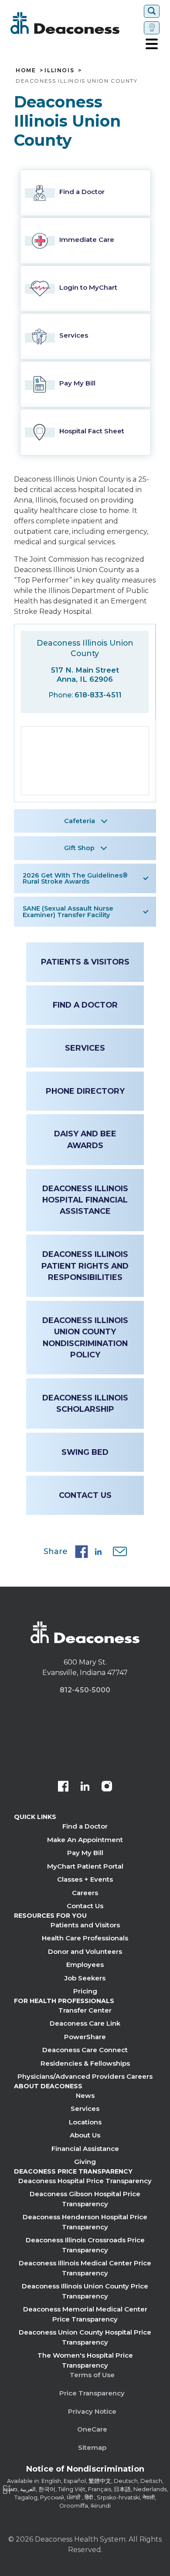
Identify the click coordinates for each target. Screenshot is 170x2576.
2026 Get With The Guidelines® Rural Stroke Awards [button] (75, 878)
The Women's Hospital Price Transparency (85, 2360)
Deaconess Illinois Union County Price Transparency (85, 2291)
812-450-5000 (85, 1690)
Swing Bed (85, 1452)
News (85, 2095)
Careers (85, 1893)
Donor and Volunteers (85, 1951)
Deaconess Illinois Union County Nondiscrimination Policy (85, 1337)
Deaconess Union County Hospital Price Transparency (85, 2337)
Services (85, 1048)
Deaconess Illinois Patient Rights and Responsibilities (85, 1266)
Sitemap (92, 2447)
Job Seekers (85, 1978)
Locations (85, 2122)
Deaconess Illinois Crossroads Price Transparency (85, 2245)
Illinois (59, 70)
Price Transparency (92, 2393)
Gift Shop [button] (79, 848)
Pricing (85, 1991)
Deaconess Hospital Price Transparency (85, 2181)
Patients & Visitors (85, 962)
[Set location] (152, 28)
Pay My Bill (85, 1853)
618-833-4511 (98, 695)
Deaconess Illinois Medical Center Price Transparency (85, 2268)
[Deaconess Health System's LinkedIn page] (85, 1787)
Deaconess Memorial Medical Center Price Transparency (85, 2314)
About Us (85, 2135)
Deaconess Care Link (85, 2023)
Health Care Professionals (85, 1938)
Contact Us (85, 1495)
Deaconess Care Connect (85, 2050)
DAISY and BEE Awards (85, 1139)
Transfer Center (85, 2010)
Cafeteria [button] (80, 821)
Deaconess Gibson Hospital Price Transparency (85, 2199)
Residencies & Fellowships (85, 2063)
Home (26, 70)
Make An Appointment (85, 1840)
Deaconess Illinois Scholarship (85, 1403)
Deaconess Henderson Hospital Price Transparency (85, 2222)
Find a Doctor (85, 1005)
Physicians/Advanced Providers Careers (85, 2076)
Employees (85, 1965)
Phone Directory (85, 1091)
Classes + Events (85, 1879)
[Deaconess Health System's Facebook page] (63, 1787)
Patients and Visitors (85, 1925)
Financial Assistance (85, 2149)
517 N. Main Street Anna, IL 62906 (85, 675)
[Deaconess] (75, 23)
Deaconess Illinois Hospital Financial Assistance (85, 1200)
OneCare (92, 2429)
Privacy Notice (92, 2411)
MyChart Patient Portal (85, 1866)
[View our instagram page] (107, 1787)
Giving (85, 2162)
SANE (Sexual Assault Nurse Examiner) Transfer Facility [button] (68, 911)
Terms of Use (92, 2375)
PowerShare (85, 2037)
